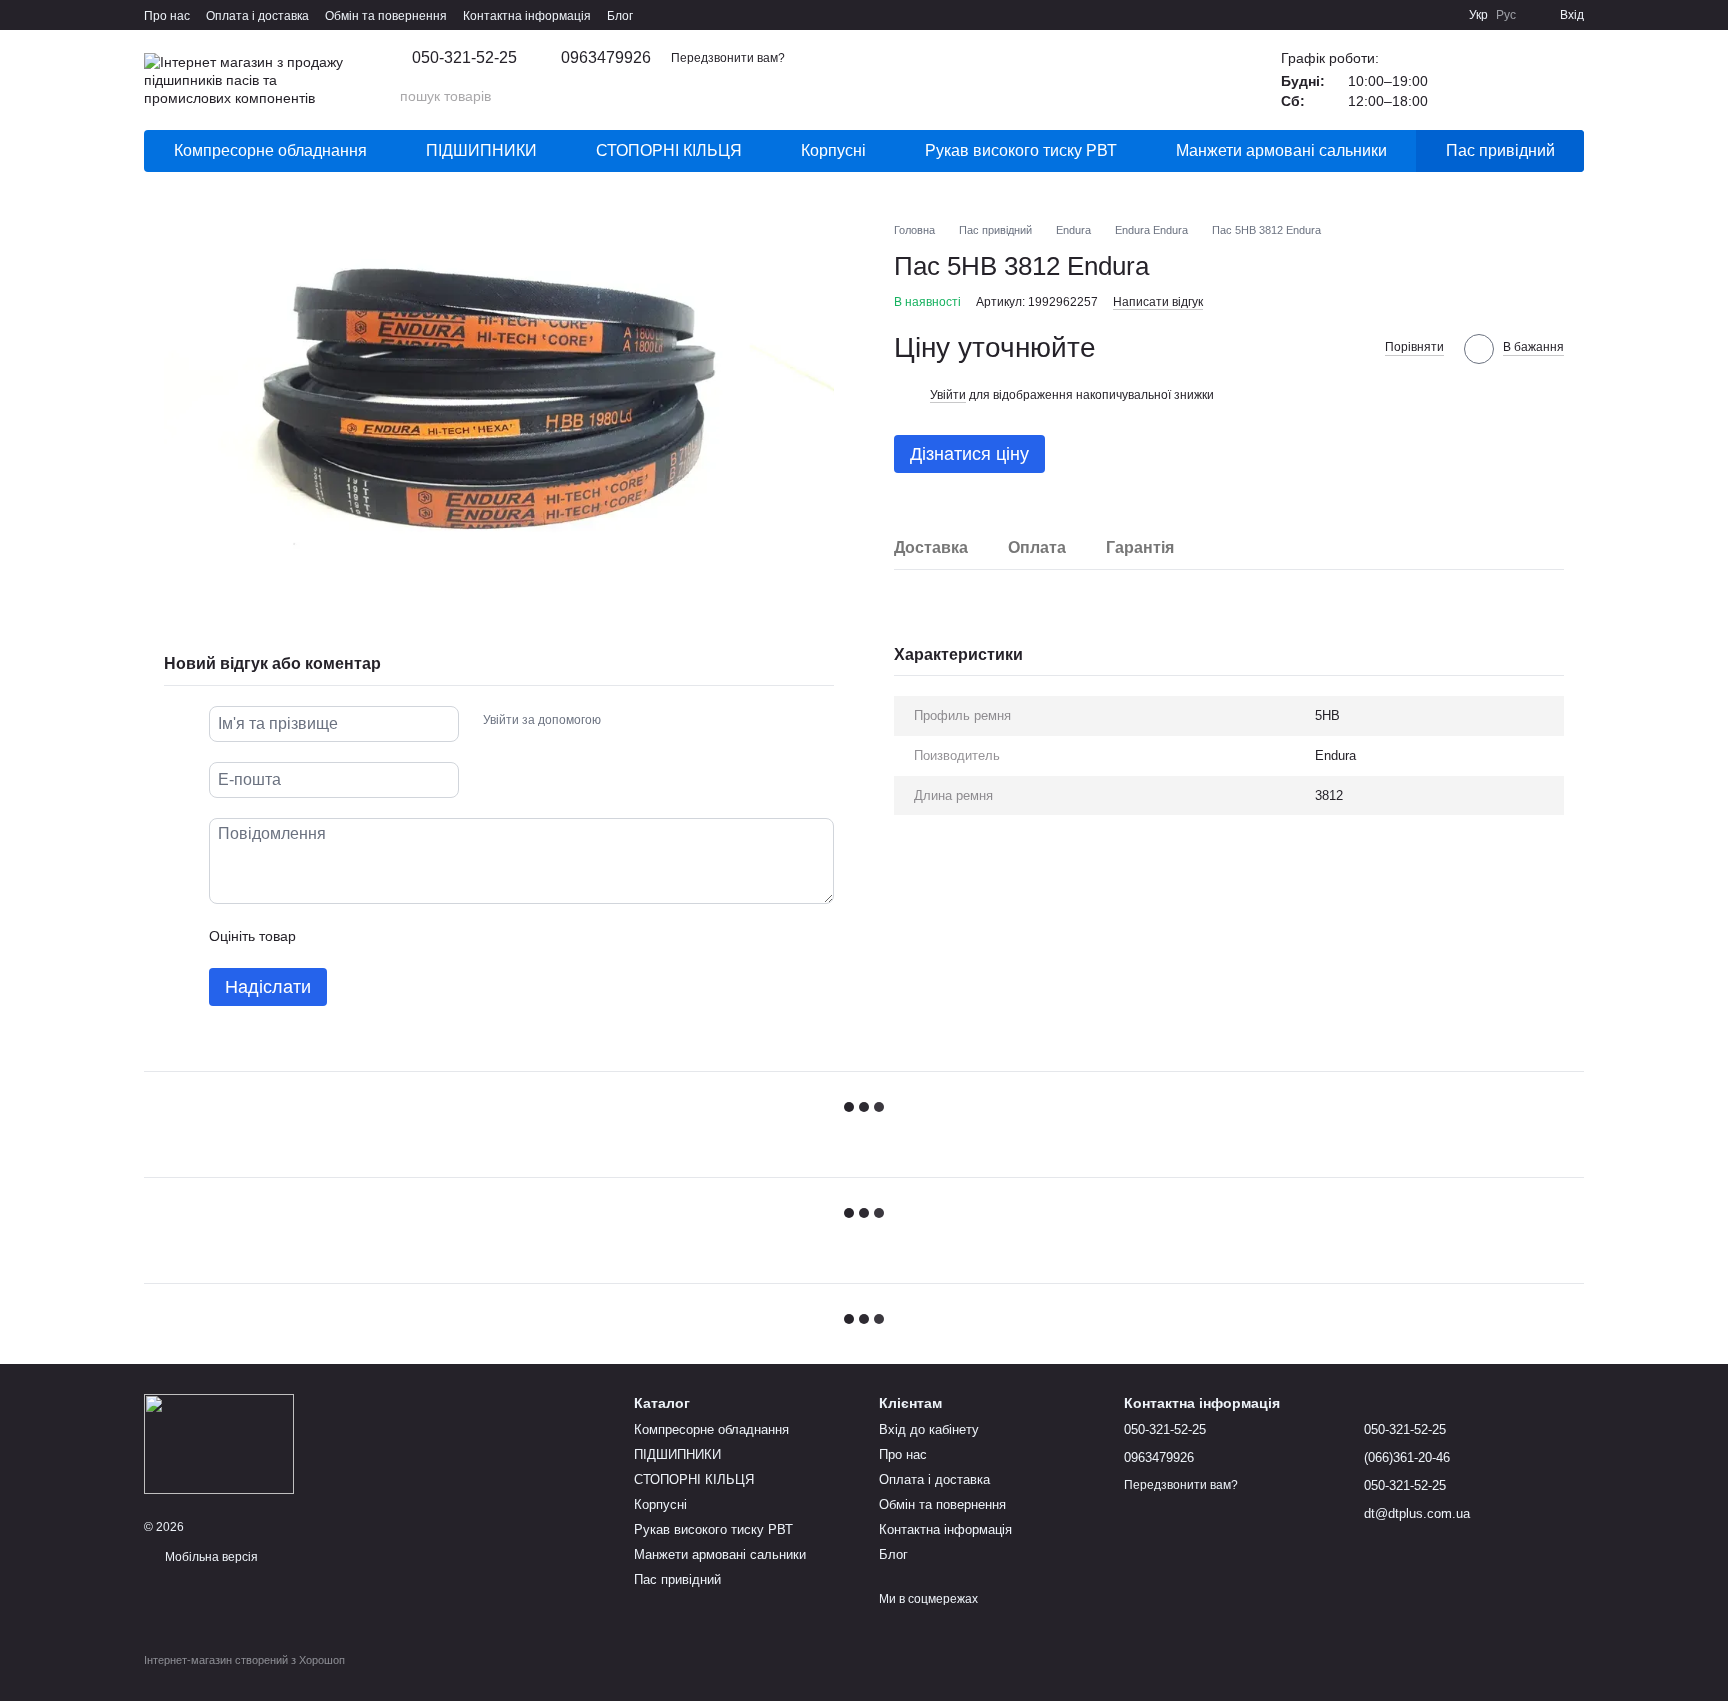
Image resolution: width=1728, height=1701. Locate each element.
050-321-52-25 (464, 58)
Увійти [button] (948, 395)
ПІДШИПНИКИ (481, 150)
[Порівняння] (1516, 80)
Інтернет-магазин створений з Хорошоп (244, 1660)
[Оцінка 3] (393, 936)
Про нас (167, 16)
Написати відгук (1158, 302)
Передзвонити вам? (728, 58)
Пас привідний (1500, 150)
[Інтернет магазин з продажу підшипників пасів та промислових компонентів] (219, 1443)
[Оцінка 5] (457, 936)
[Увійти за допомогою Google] (655, 721)
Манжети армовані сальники (1281, 150)
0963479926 (606, 58)
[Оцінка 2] (361, 936)
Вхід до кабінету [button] (929, 1429)
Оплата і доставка (257, 16)
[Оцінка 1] (329, 936)
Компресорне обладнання (270, 150)
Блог (620, 16)
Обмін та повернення (386, 16)
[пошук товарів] (1201, 96)
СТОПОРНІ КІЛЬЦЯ (669, 150)
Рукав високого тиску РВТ (1021, 150)
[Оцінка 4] (425, 936)
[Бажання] (1464, 80)
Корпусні (833, 150)
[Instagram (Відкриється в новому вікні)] (1369, 15)
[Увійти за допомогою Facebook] (623, 721)
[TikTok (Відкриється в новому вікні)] (1393, 15)
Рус (1506, 15)
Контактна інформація (527, 16)
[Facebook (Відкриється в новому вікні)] (1417, 15)
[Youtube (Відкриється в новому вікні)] (1441, 15)
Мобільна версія (210, 1557)
